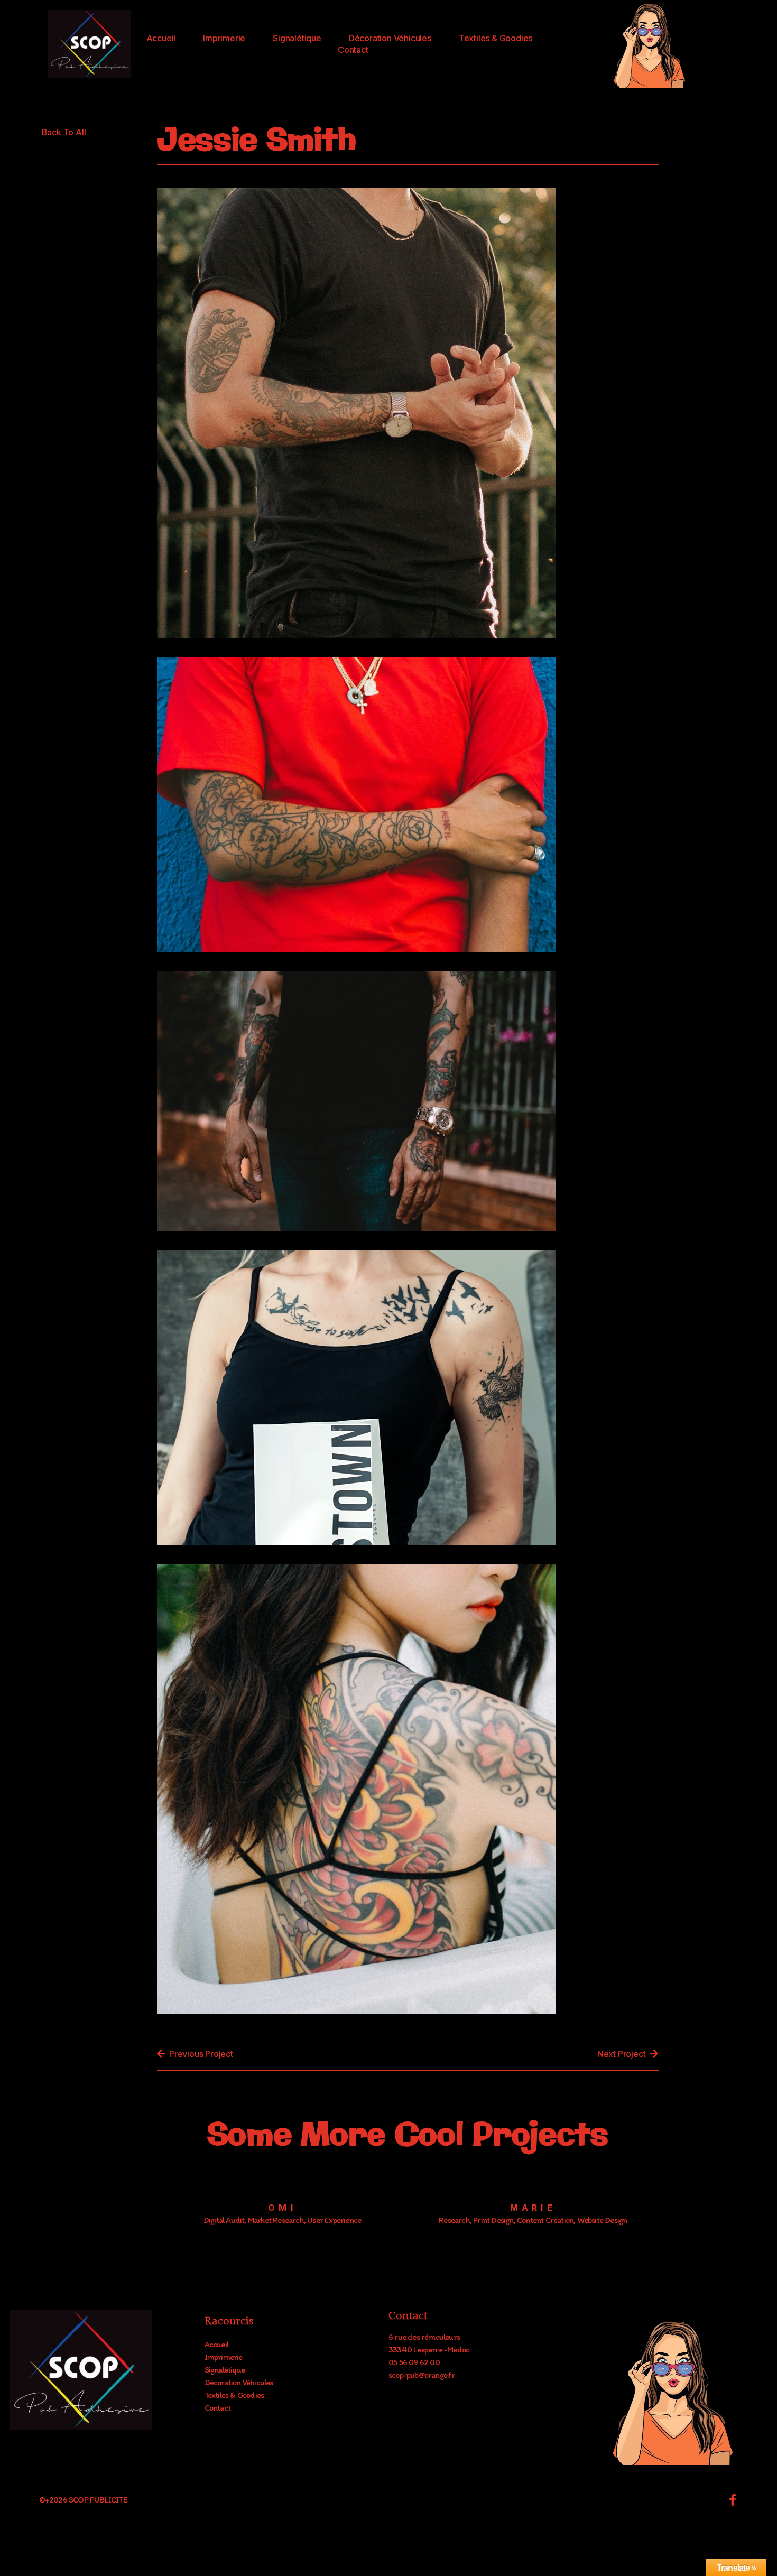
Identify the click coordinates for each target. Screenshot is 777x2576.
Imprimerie (224, 38)
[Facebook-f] (733, 2500)
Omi (282, 2208)
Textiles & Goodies (496, 38)
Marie (533, 2208)
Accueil (161, 38)
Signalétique (297, 38)
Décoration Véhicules (390, 38)
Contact (353, 50)
